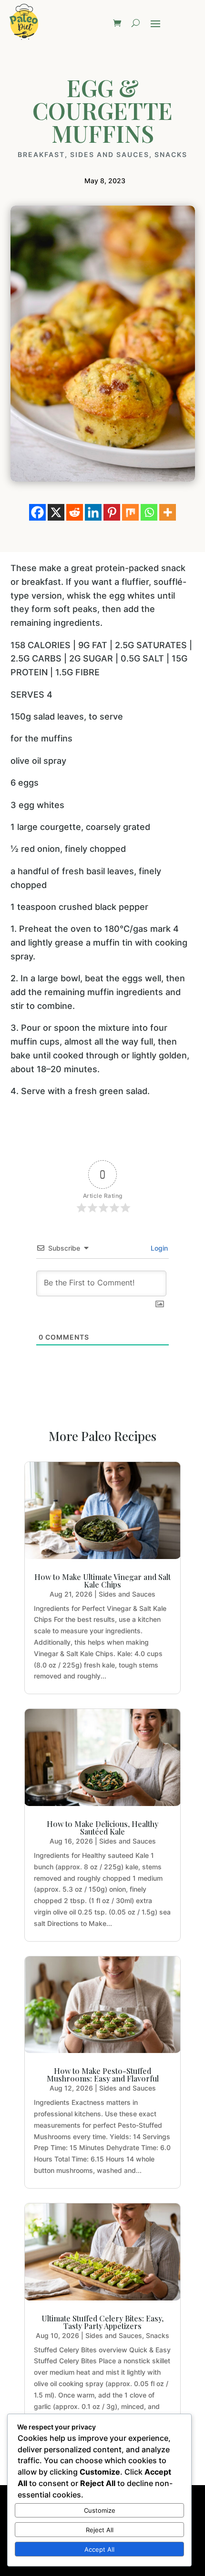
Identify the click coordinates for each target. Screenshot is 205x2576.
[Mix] (130, 512)
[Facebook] (37, 512)
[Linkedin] (93, 512)
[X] (56, 512)
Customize (100, 2510)
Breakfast (41, 155)
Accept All (99, 2549)
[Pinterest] (112, 512)
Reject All (100, 2530)
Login (158, 1248)
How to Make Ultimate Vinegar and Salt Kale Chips (102, 1581)
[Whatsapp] (149, 512)
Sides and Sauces (110, 155)
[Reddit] (75, 512)
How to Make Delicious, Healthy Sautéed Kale (102, 1828)
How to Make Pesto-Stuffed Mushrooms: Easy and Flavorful (103, 2075)
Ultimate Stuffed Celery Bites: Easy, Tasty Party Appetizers (102, 2322)
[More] (168, 512)
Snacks (171, 155)
